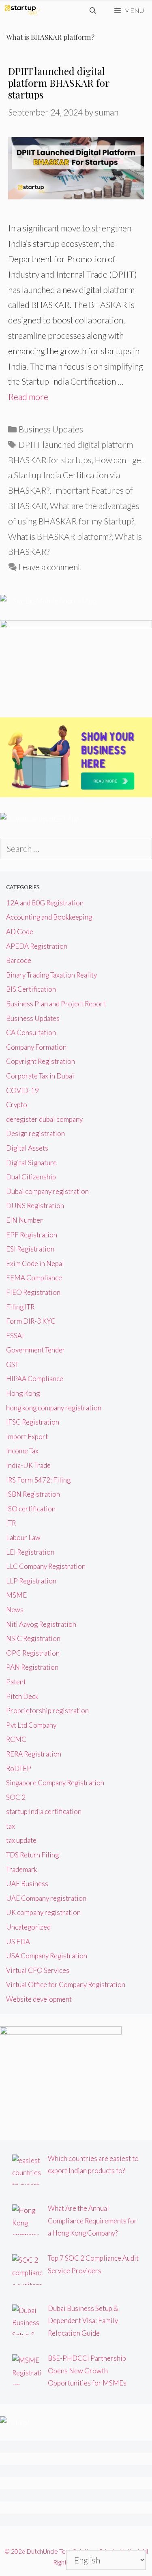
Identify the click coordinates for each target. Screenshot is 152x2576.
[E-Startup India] (22, 11)
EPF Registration (32, 1235)
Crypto (17, 1105)
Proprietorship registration (47, 1711)
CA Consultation (31, 1032)
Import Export (27, 1437)
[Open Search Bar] (93, 11)
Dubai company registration (47, 1191)
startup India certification (44, 1811)
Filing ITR (20, 1307)
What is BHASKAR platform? (60, 536)
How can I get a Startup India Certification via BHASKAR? (76, 475)
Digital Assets (27, 1148)
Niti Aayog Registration (41, 1624)
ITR (11, 1523)
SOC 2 (16, 1797)
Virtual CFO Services (38, 1970)
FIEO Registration (33, 1292)
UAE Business (27, 1884)
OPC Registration (33, 1653)
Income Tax (22, 1451)
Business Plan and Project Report (56, 1004)
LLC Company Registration (46, 1566)
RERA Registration (34, 1754)
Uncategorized (28, 1927)
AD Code (20, 932)
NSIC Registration (33, 1638)
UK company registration (43, 1912)
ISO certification (31, 1509)
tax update (21, 1840)
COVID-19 (22, 1090)
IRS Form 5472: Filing (38, 1480)
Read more (28, 397)
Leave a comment (50, 567)
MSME (16, 1595)
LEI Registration (30, 1552)
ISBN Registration (33, 1494)
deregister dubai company (44, 1119)
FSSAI (15, 1336)
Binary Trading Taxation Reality (51, 975)
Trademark (22, 1869)
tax (11, 1826)
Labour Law (23, 1537)
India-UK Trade (28, 1465)
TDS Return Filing (32, 1855)
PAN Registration (32, 1667)
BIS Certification (31, 989)
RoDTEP (19, 1768)
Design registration (35, 1133)
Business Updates (51, 429)
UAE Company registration (46, 1898)
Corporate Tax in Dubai (40, 1076)
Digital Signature (31, 1163)
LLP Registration (31, 1581)
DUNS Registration (35, 1206)
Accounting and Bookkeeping (49, 917)
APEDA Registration (37, 946)
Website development (39, 1999)
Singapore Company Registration (55, 1783)
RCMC (16, 1739)
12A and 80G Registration (45, 903)
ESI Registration (30, 1249)
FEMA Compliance (34, 1278)
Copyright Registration (41, 1061)
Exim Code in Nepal (35, 1263)
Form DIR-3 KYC (31, 1321)
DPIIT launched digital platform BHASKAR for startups (59, 83)
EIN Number (25, 1220)
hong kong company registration (54, 1408)
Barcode (19, 960)
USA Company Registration (47, 1956)
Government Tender (36, 1350)
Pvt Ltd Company (31, 1725)
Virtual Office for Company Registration (66, 1984)
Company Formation (36, 1047)
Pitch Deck (22, 1696)
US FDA (18, 1942)
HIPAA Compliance (35, 1379)
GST (12, 1364)
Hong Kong (23, 1393)
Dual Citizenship (31, 1177)
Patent (16, 1682)
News (15, 1610)
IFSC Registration (33, 1422)
